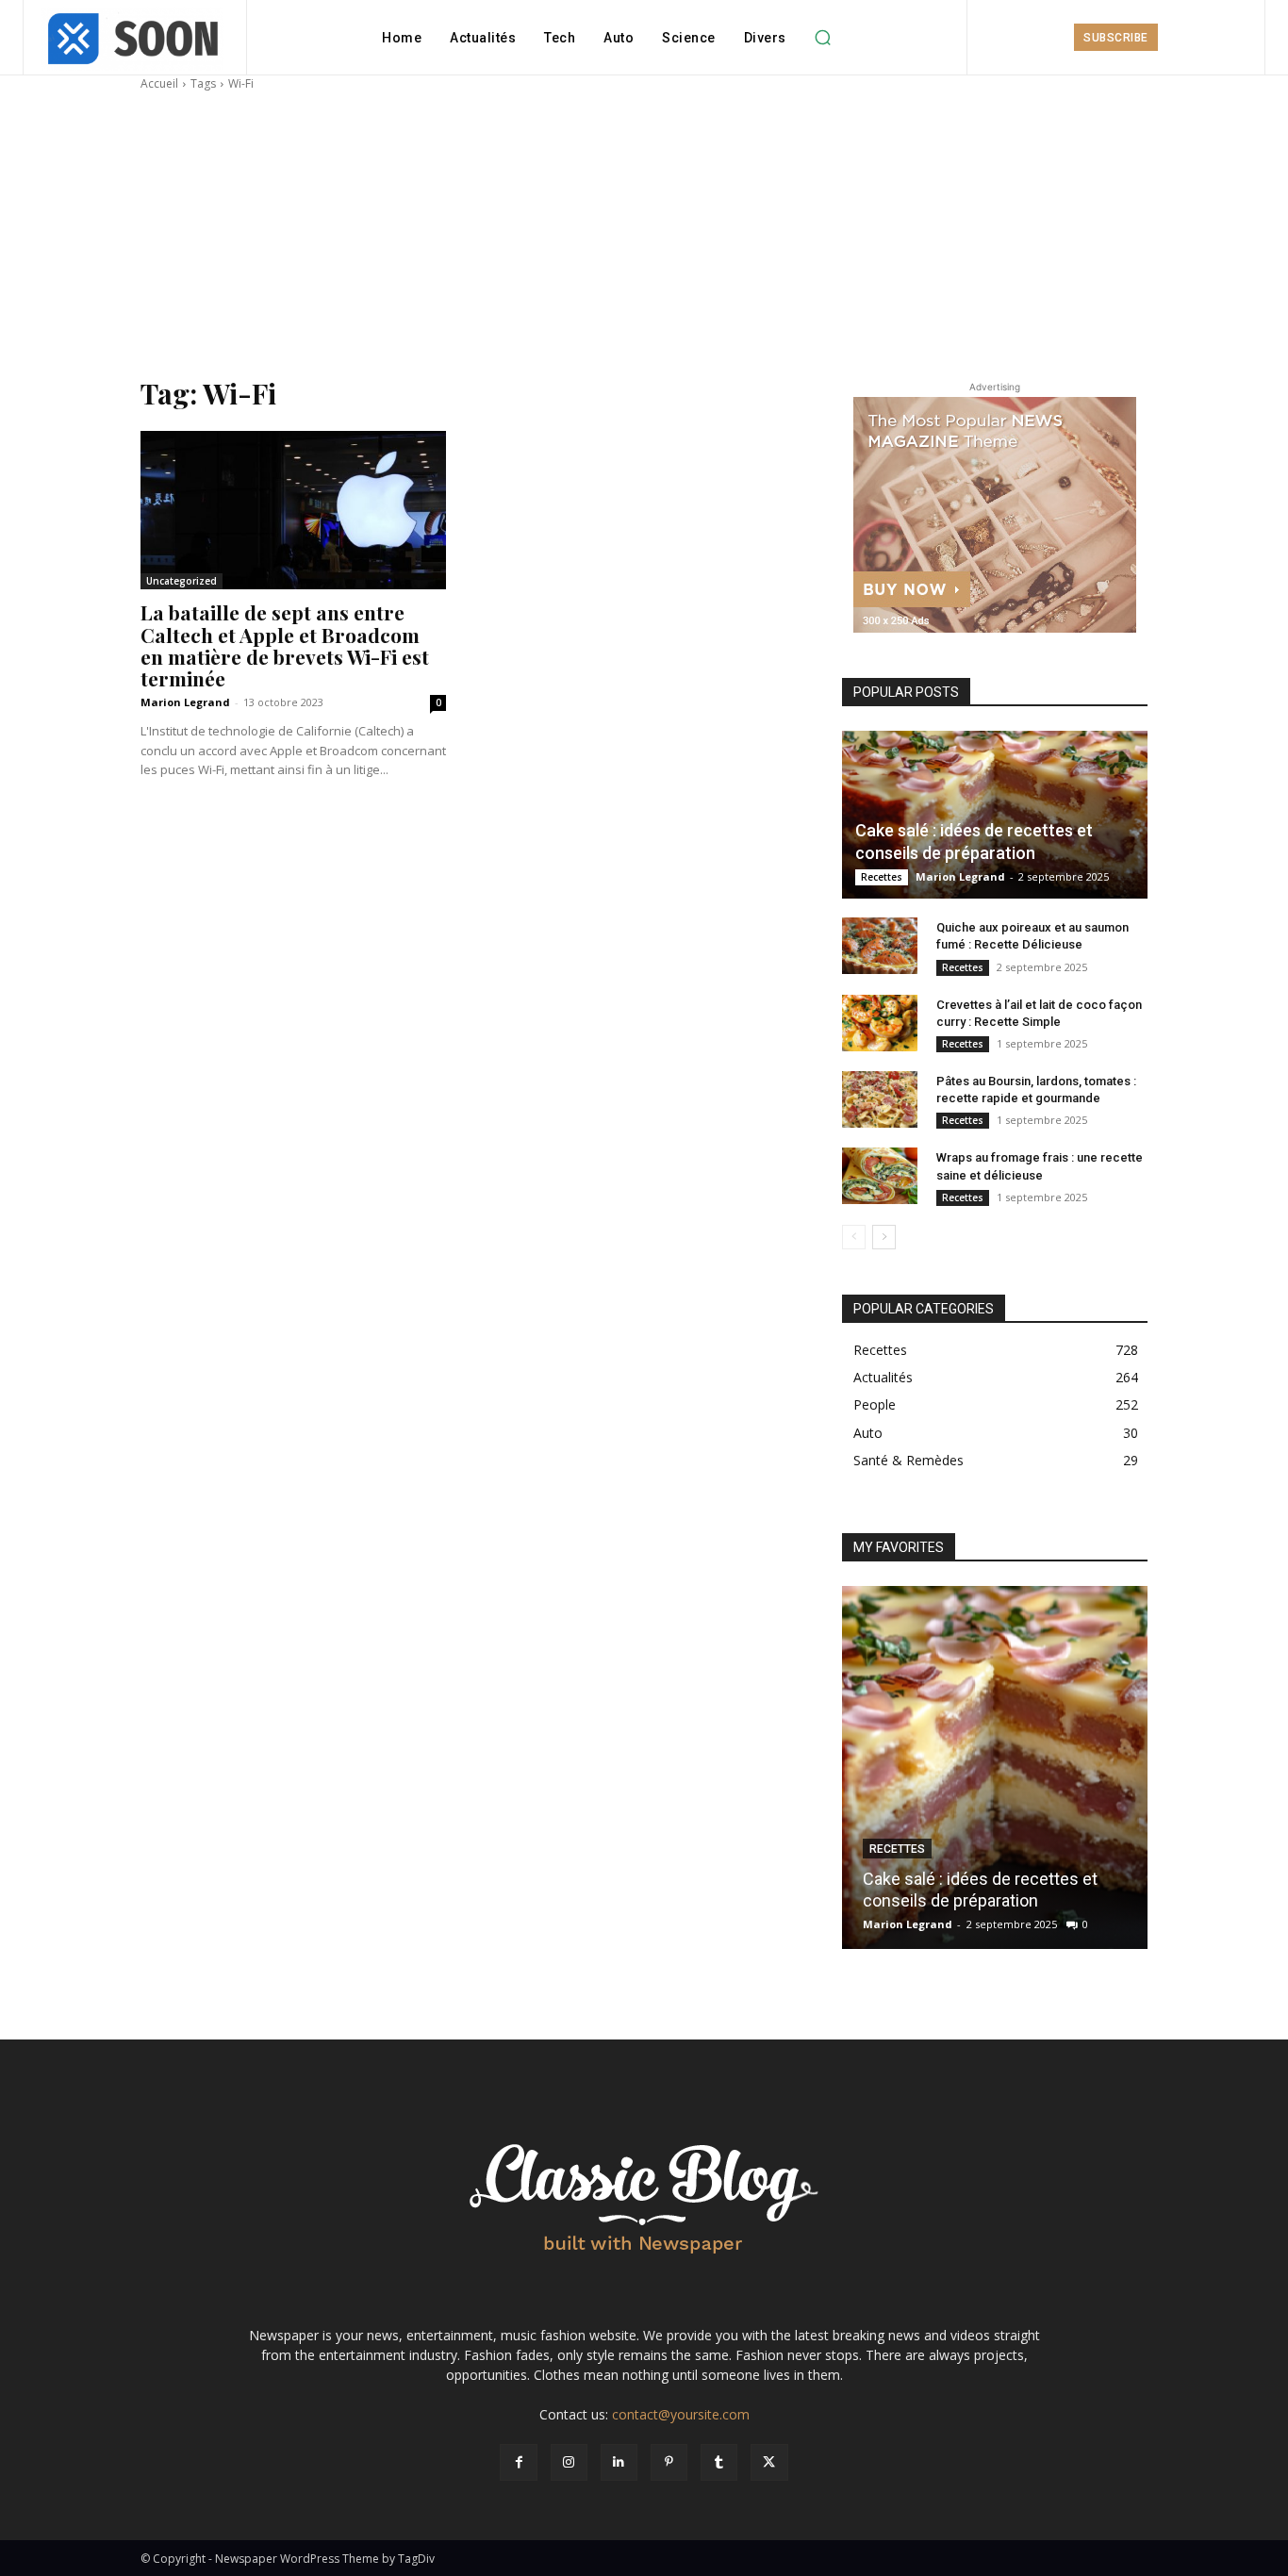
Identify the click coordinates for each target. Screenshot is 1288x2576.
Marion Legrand (185, 702)
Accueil (159, 83)
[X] (769, 2462)
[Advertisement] (644, 234)
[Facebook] (518, 2462)
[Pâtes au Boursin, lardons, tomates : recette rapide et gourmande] (880, 1099)
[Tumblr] (719, 2462)
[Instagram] (569, 2462)
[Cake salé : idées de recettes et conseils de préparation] (995, 815)
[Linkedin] (619, 2462)
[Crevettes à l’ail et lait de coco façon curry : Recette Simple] (880, 1023)
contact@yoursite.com (681, 2414)
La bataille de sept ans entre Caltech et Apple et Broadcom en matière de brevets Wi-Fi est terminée (285, 644)
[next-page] (884, 1237)
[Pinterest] (669, 2462)
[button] (823, 38)
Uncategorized (182, 581)
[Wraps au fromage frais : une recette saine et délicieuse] (880, 1176)
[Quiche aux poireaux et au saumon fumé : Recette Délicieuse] (880, 946)
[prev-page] (854, 1237)
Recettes (882, 877)
